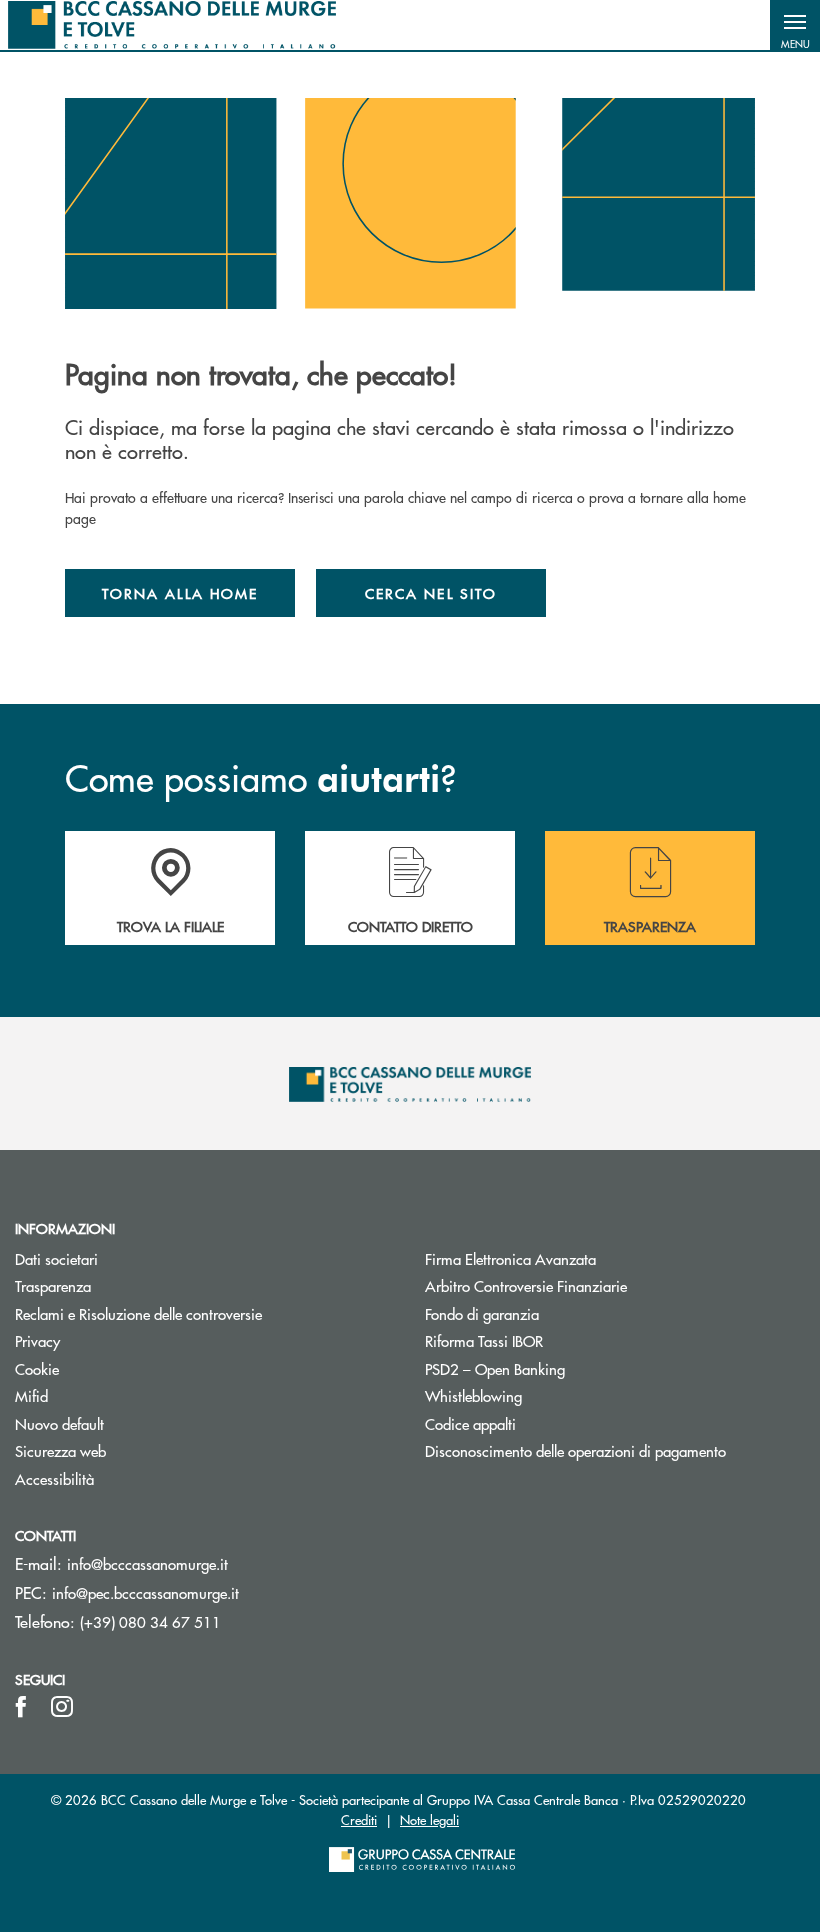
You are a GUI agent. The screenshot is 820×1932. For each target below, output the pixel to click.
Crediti (359, 1819)
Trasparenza (53, 1285)
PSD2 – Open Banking (570, 1368)
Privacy (37, 1340)
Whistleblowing (473, 1395)
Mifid (31, 1395)
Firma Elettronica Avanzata (510, 1258)
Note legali (429, 1819)
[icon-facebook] (21, 1707)
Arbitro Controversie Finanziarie (601, 1285)
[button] (795, 25)
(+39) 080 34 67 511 (150, 1621)
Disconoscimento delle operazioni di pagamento (575, 1450)
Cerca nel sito (431, 593)
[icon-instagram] (62, 1707)
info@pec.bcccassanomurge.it (145, 1592)
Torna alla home (180, 593)
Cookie (37, 1368)
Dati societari (56, 1258)
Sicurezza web (60, 1450)
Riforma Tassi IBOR (559, 1340)
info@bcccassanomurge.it (147, 1563)
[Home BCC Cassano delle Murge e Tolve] (172, 25)
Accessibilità (54, 1478)
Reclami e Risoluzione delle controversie (138, 1313)
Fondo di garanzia (557, 1313)
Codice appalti (470, 1423)
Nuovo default (59, 1423)
